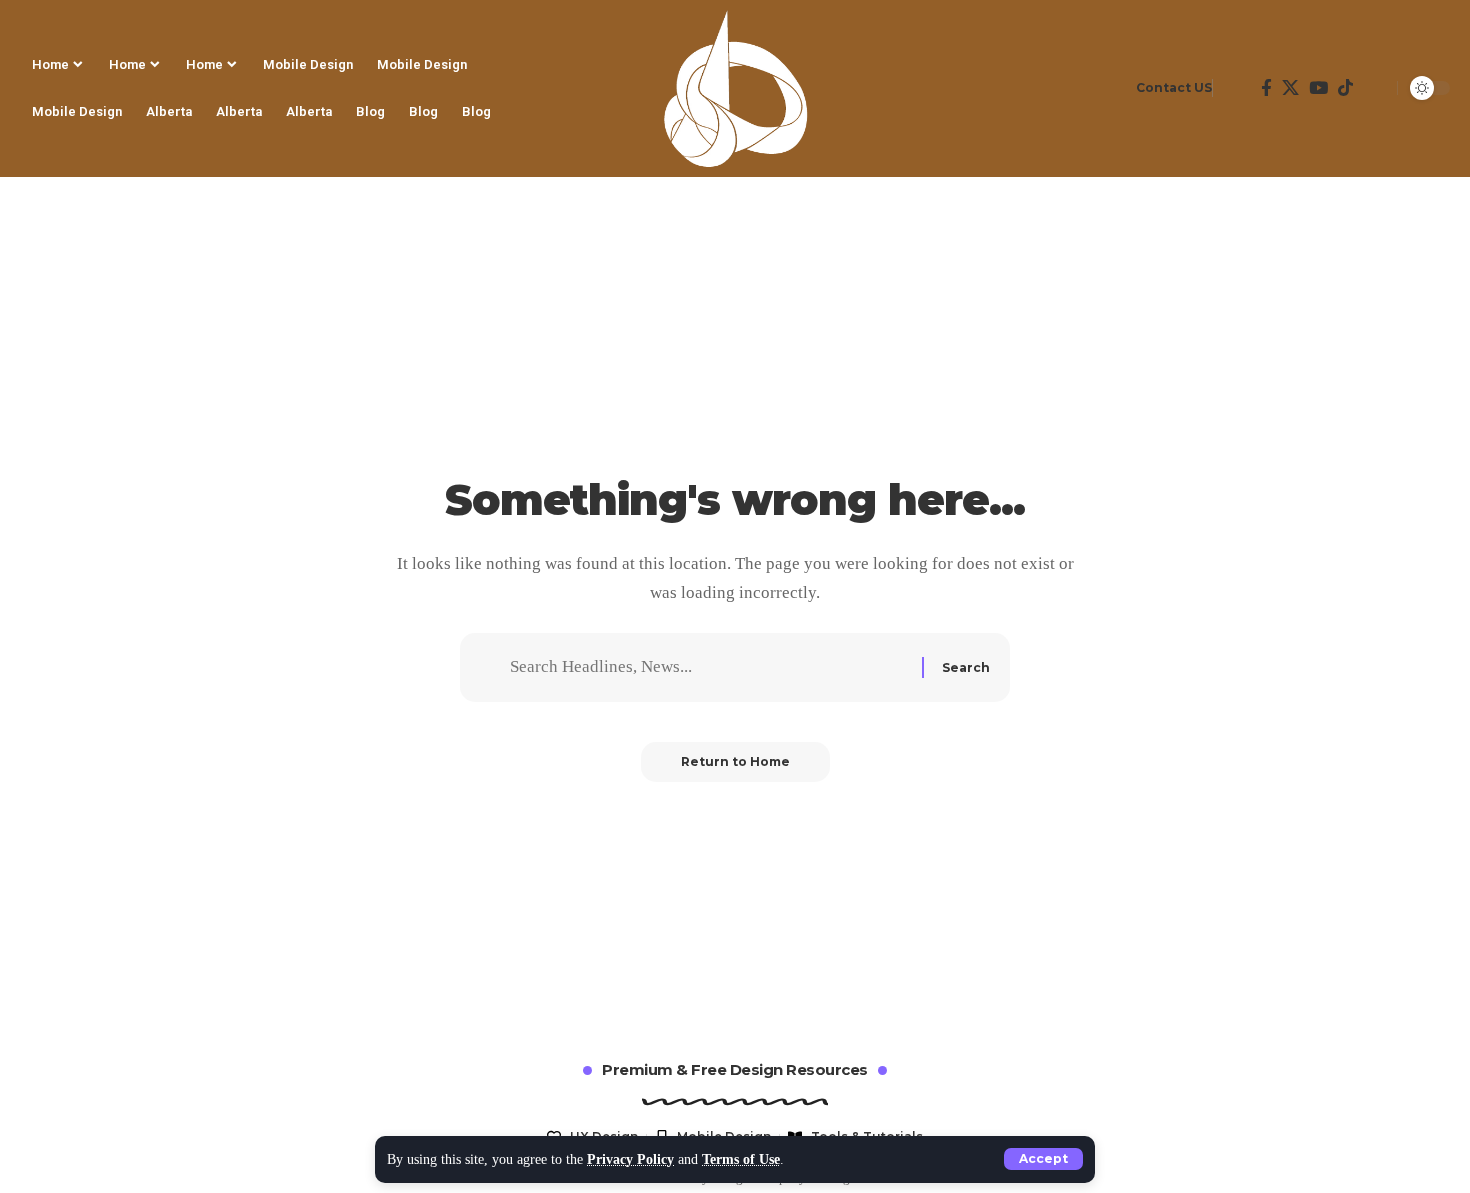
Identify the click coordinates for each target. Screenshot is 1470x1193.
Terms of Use (741, 1159)
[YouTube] (1318, 88)
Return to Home (735, 761)
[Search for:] (708, 667)
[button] (1043, 1159)
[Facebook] (1266, 88)
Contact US (1174, 87)
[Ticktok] (1345, 88)
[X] (1290, 88)
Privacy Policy (630, 1159)
